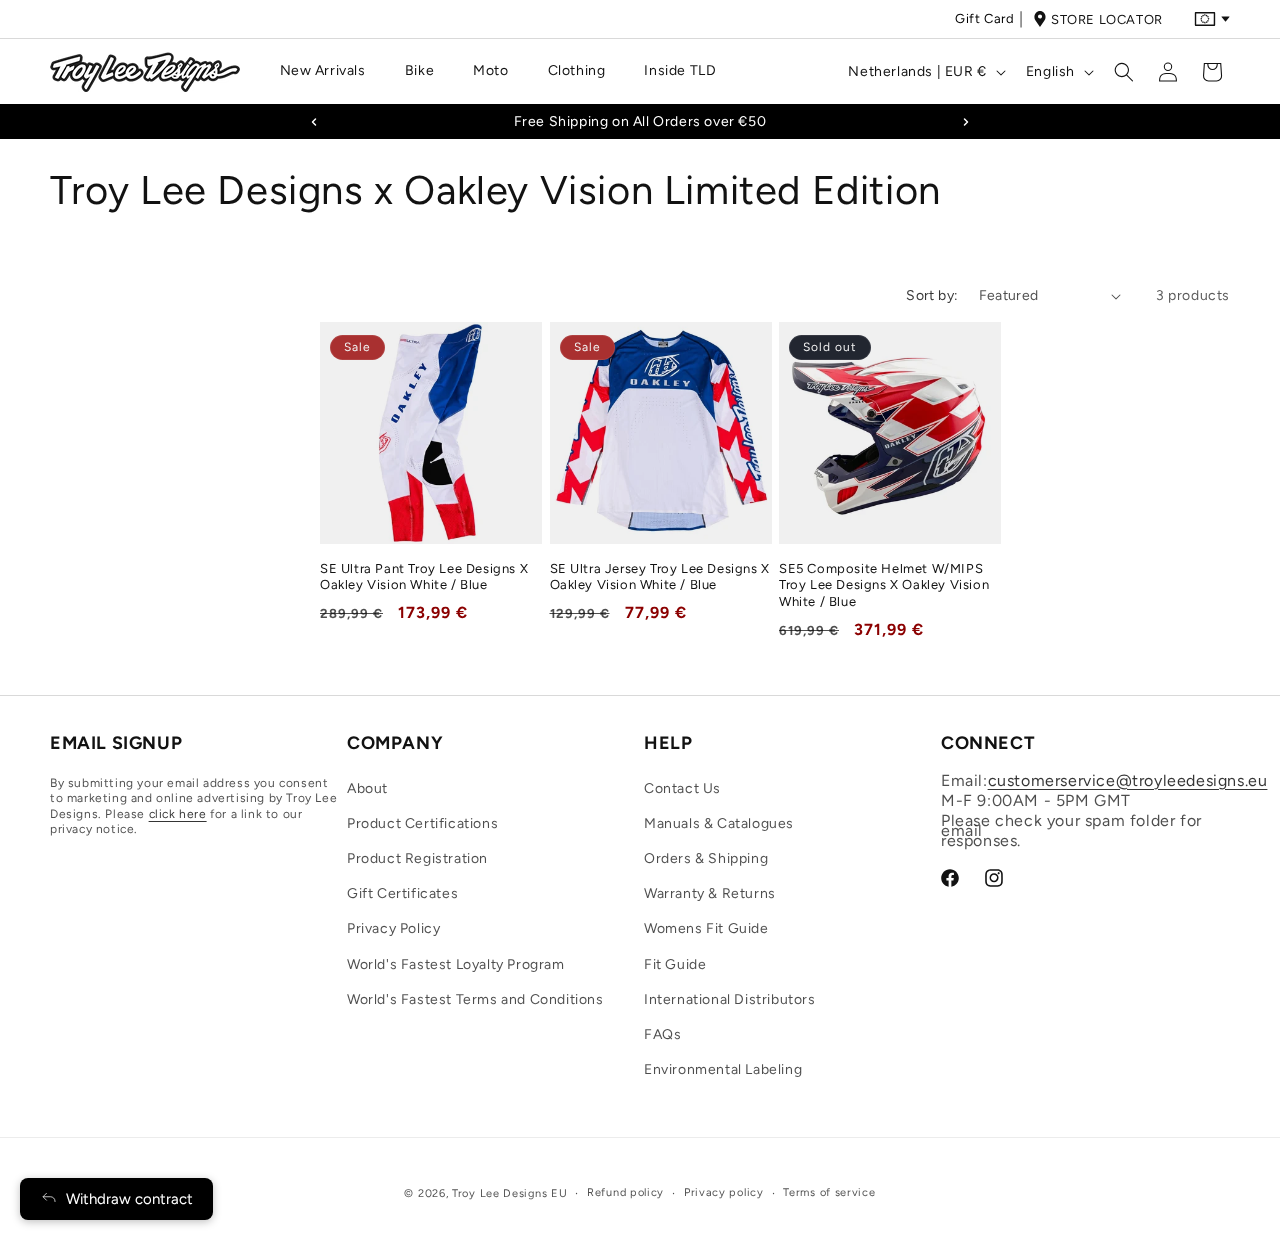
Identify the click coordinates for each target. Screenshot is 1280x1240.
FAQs (662, 1034)
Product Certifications (422, 823)
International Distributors (730, 999)
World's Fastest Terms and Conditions (475, 999)
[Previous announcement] (314, 122)
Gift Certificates (402, 893)
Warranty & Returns (710, 893)
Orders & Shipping (706, 858)
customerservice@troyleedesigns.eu (1128, 780)
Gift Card (984, 18)
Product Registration (417, 858)
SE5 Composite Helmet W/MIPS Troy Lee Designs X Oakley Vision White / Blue (884, 585)
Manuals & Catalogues (719, 823)
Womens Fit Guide (706, 928)
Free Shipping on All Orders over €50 (640, 121)
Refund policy (625, 1192)
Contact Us (682, 788)
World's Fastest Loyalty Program (456, 964)
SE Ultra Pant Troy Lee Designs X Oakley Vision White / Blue (424, 577)
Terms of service (829, 1192)
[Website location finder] (1212, 19)
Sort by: (932, 295)
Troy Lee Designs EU (509, 1193)
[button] (330, 71)
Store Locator (1107, 19)
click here (178, 814)
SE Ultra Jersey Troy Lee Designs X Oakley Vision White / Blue (660, 577)
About (367, 788)
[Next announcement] (966, 122)
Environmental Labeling (723, 1069)
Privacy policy (724, 1192)
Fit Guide (675, 964)
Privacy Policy (393, 928)
